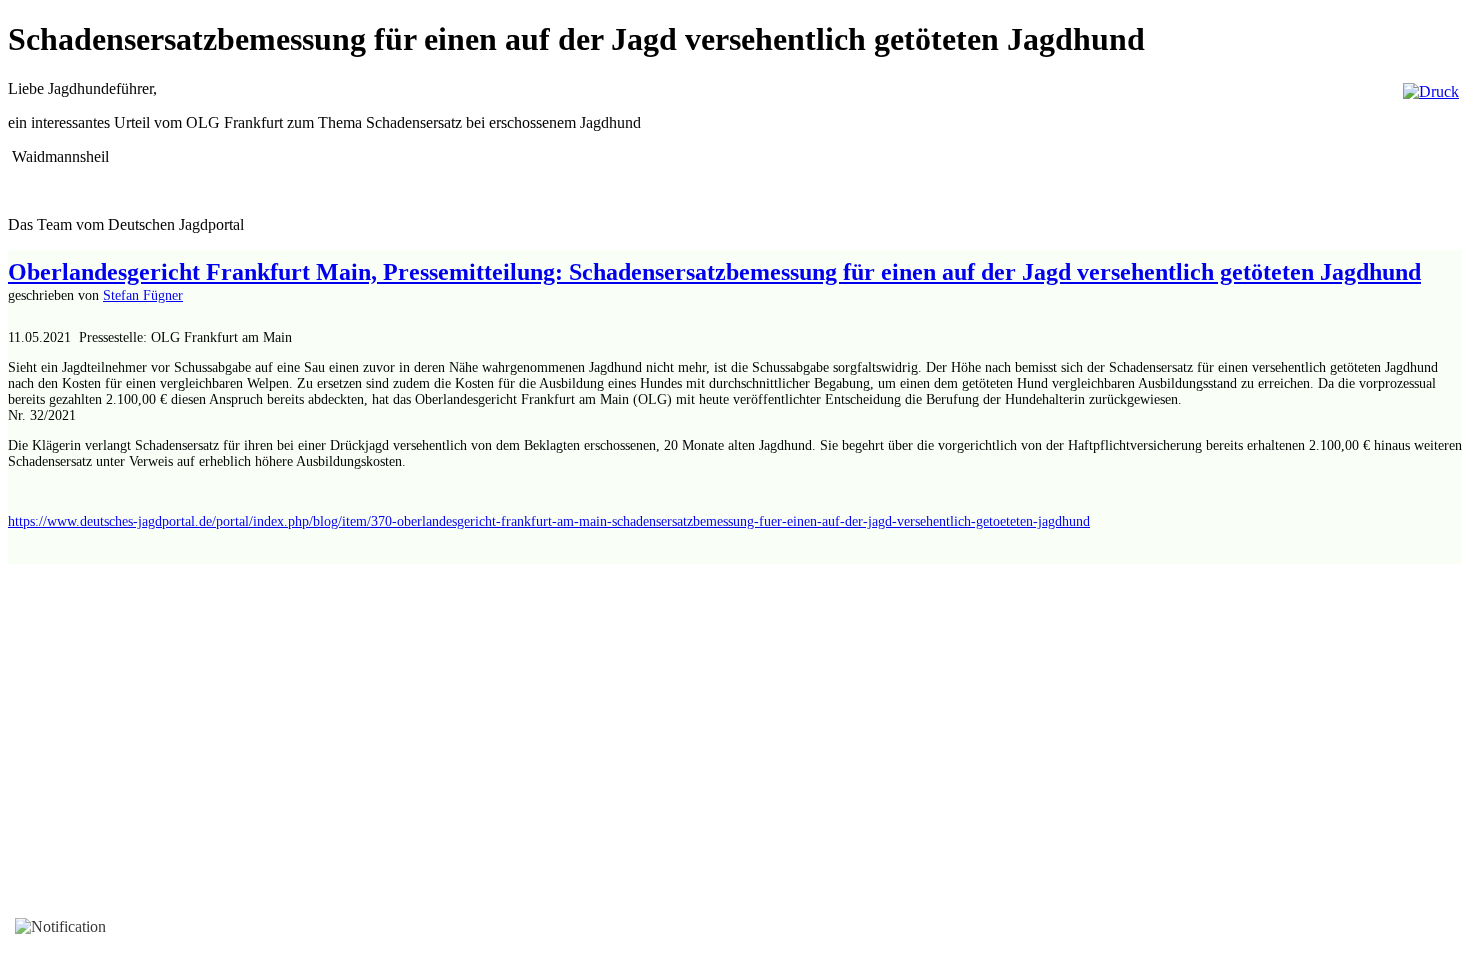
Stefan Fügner (143, 295)
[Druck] (1431, 91)
